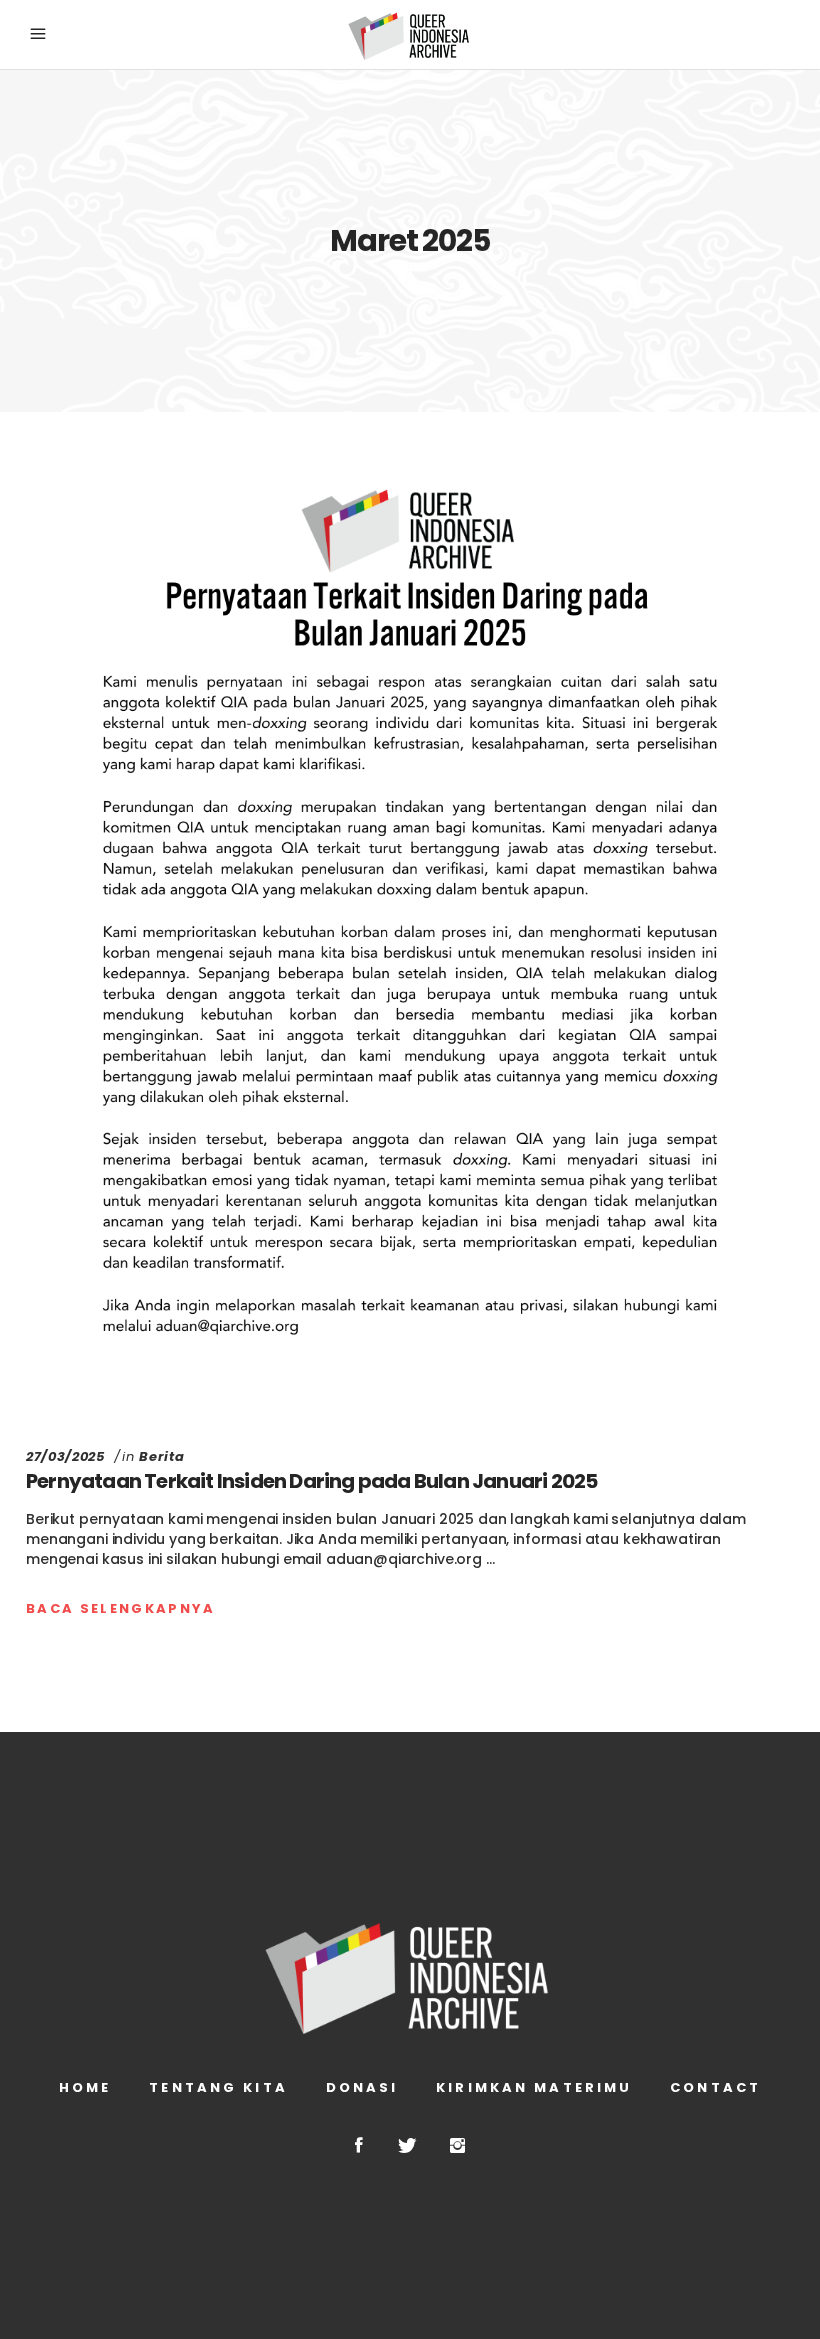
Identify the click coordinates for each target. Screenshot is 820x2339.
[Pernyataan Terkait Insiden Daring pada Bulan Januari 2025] (410, 932)
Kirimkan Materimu (534, 2087)
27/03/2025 (65, 1456)
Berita (161, 1456)
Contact (715, 2087)
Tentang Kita (218, 2087)
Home (85, 2087)
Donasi (362, 2087)
